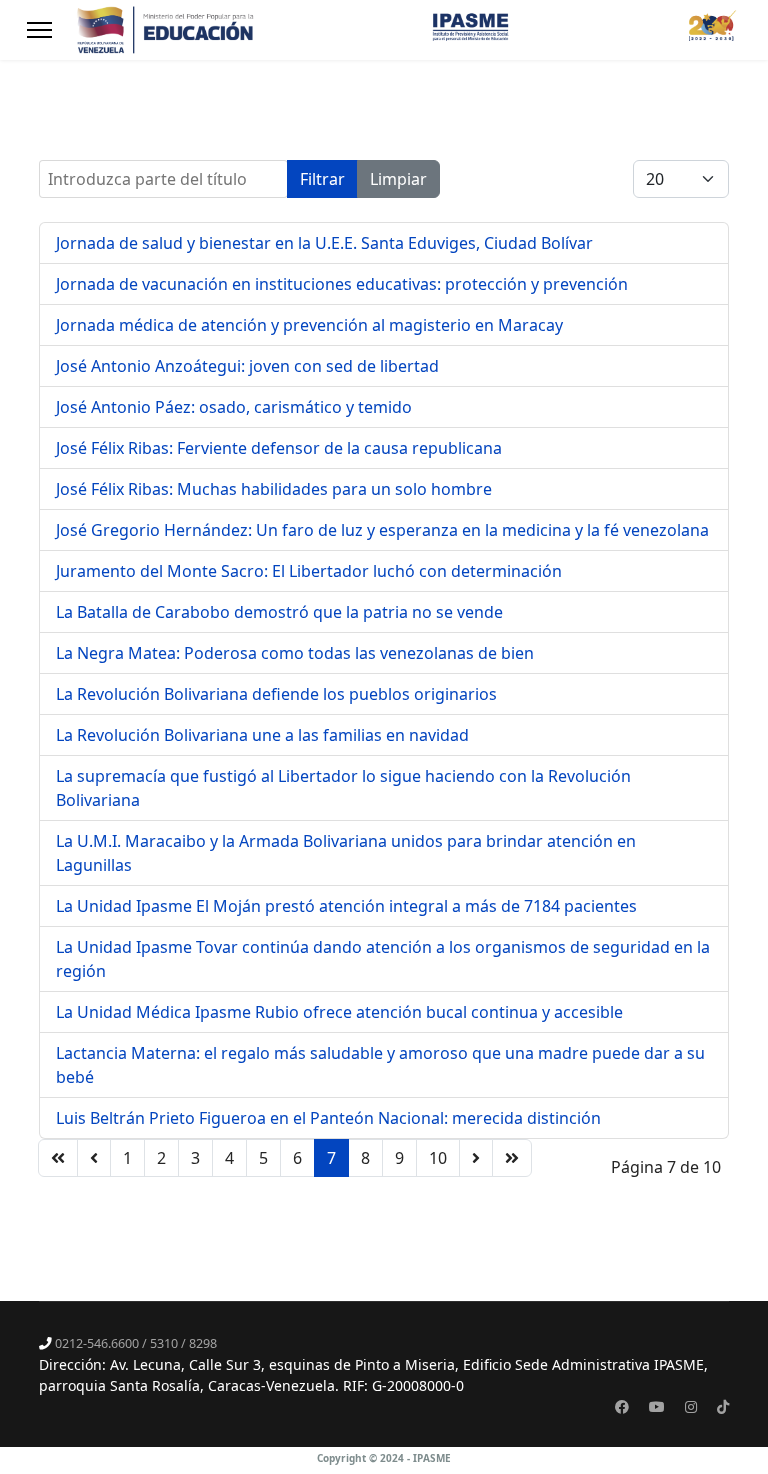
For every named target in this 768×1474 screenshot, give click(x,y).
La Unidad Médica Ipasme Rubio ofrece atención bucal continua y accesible (339, 1012)
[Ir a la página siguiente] (476, 1158)
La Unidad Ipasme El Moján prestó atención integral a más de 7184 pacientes (346, 906)
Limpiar (398, 179)
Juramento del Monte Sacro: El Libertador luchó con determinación (309, 571)
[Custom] (723, 1406)
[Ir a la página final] (512, 1158)
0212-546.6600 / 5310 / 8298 (136, 1343)
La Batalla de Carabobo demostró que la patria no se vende (279, 612)
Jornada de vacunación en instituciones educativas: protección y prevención (342, 284)
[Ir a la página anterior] (94, 1158)
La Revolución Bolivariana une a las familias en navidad (262, 735)
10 (438, 1158)
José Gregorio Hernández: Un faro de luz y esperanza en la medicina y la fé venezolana (382, 530)
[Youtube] (657, 1406)
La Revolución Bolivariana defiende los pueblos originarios (276, 694)
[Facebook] (622, 1406)
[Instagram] (691, 1406)
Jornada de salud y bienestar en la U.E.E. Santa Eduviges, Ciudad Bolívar (324, 243)
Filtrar (322, 179)
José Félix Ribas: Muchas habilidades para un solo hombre (274, 489)
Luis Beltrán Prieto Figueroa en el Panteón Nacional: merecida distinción (328, 1118)
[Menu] (39, 30)
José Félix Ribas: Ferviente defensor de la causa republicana (279, 448)
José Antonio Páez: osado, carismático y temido (234, 407)
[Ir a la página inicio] (58, 1158)
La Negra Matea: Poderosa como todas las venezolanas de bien (295, 653)
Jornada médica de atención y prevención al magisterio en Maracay (309, 325)
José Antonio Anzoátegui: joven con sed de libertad (247, 366)
